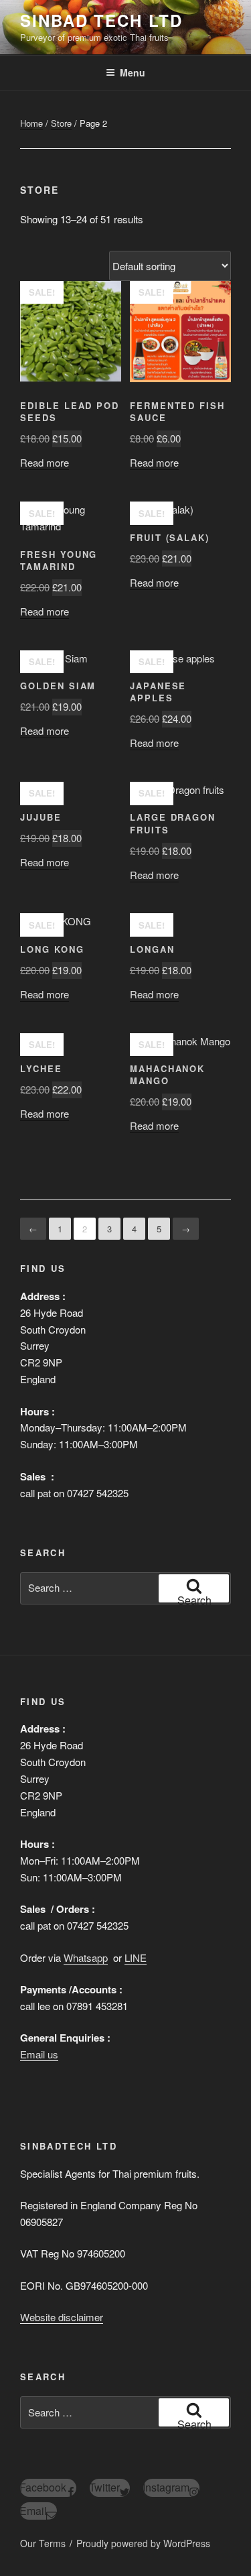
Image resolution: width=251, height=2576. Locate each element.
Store (61, 123)
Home (31, 123)
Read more (45, 462)
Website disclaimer (62, 2317)
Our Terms (43, 2543)
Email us (39, 2054)
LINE (136, 1957)
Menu (133, 72)
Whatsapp (86, 1957)
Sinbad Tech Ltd (101, 20)
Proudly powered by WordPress (143, 2543)
